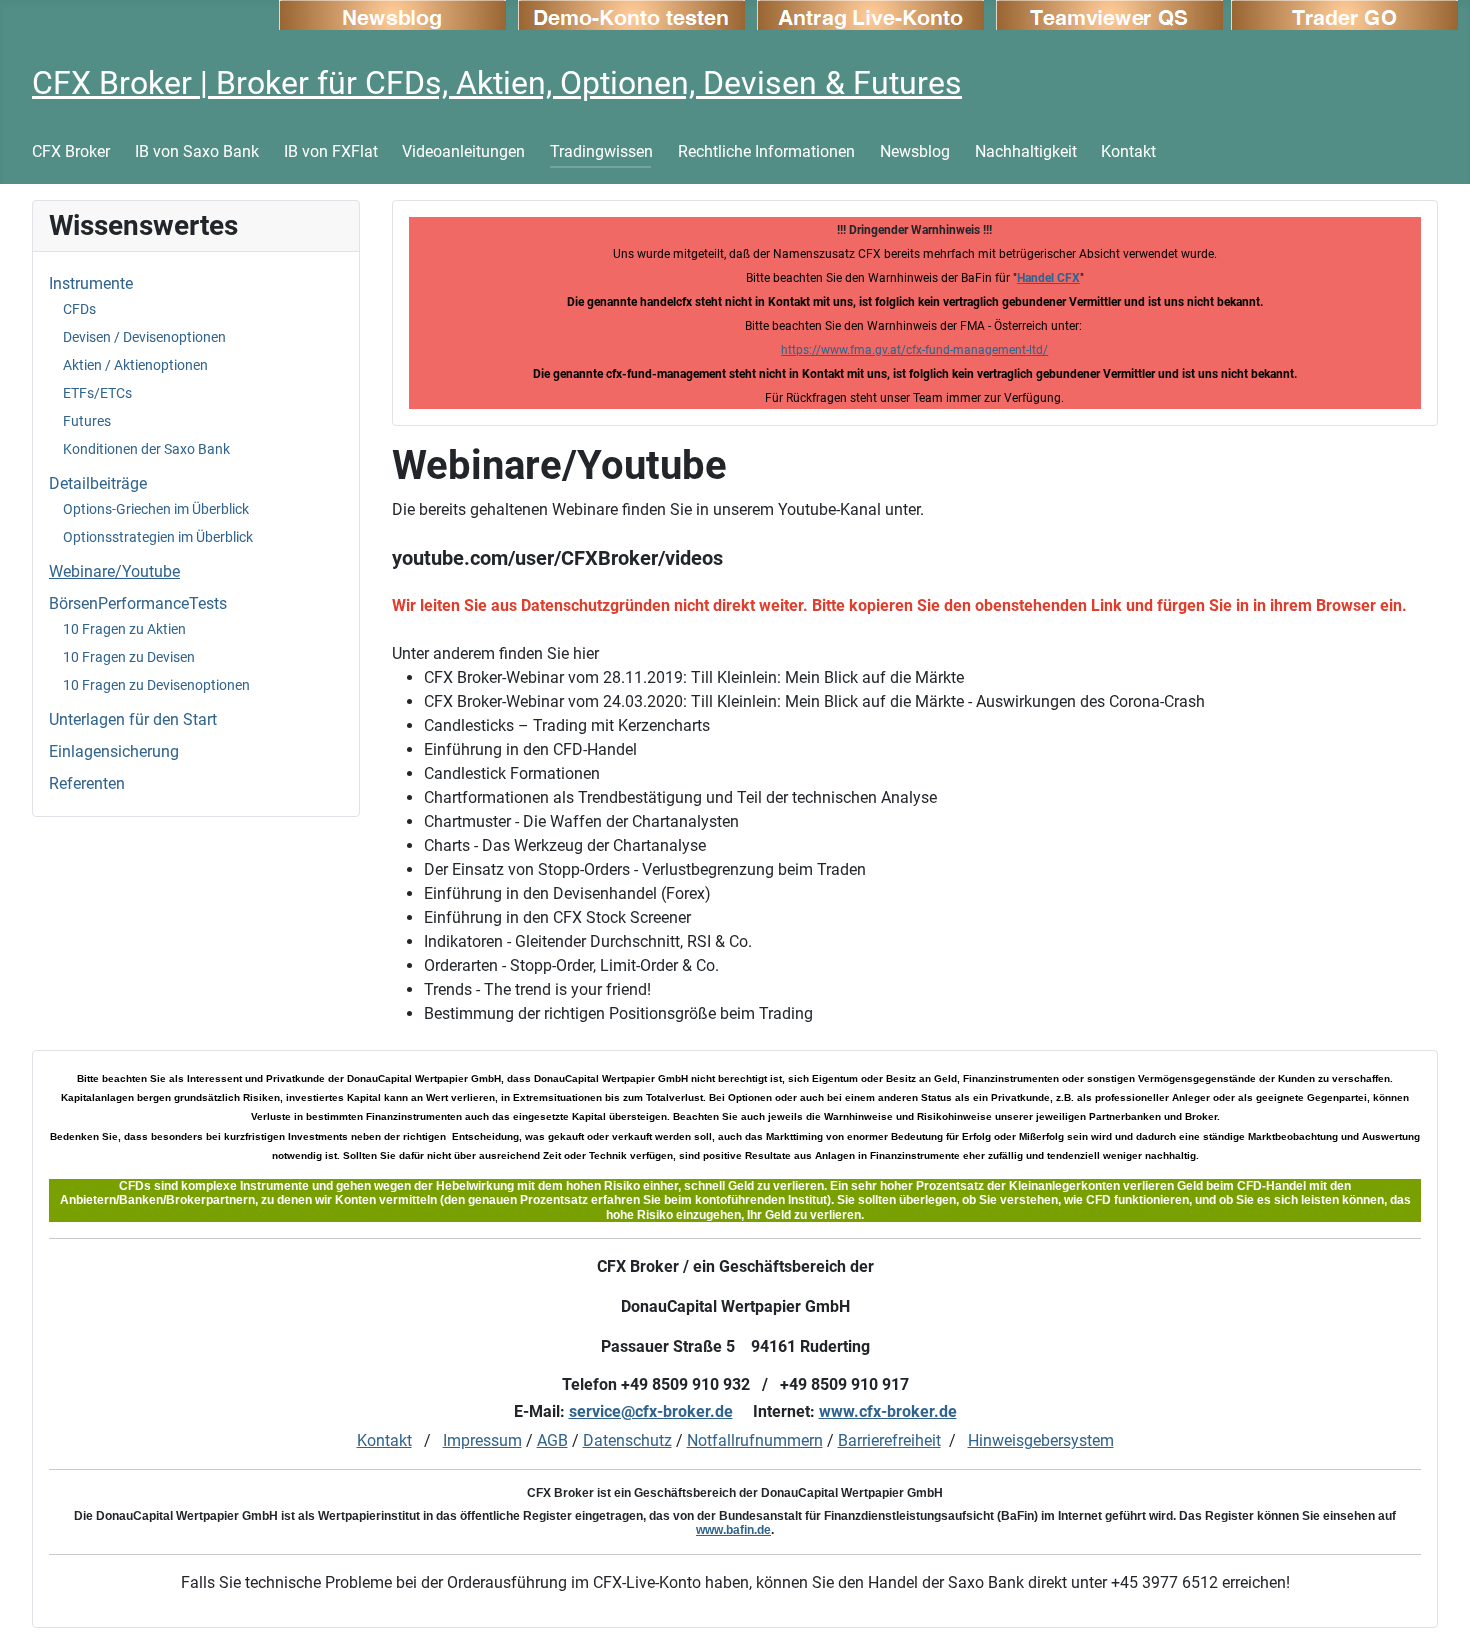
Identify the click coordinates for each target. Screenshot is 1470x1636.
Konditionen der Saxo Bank (146, 449)
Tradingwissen (601, 151)
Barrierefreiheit (889, 1440)
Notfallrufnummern (755, 1440)
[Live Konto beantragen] (870, 13)
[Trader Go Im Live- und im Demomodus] (1344, 13)
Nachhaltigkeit (1026, 151)
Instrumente (91, 283)
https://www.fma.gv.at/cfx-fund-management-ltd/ (914, 350)
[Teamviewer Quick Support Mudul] (1109, 13)
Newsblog (915, 151)
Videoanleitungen (463, 151)
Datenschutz (627, 1440)
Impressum (482, 1440)
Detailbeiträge (98, 483)
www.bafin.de (733, 1530)
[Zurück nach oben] (1435, 1599)
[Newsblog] (392, 13)
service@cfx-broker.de (651, 1411)
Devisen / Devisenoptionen (144, 337)
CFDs (79, 309)
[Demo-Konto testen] (631, 13)
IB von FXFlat (331, 151)
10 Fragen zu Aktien (124, 629)
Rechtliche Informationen (766, 151)
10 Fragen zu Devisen (129, 657)
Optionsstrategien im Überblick (158, 537)
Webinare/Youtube (114, 571)
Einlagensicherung (114, 751)
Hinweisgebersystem (1041, 1440)
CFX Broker (71, 151)
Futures (87, 421)
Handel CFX (1048, 278)
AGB (552, 1440)
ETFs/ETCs (97, 393)
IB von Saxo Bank (197, 151)
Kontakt (1128, 151)
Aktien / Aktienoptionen (135, 365)
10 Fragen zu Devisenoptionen (156, 685)
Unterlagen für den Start (133, 719)
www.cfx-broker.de (888, 1411)
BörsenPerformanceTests (138, 603)
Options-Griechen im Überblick (156, 509)
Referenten (87, 783)
